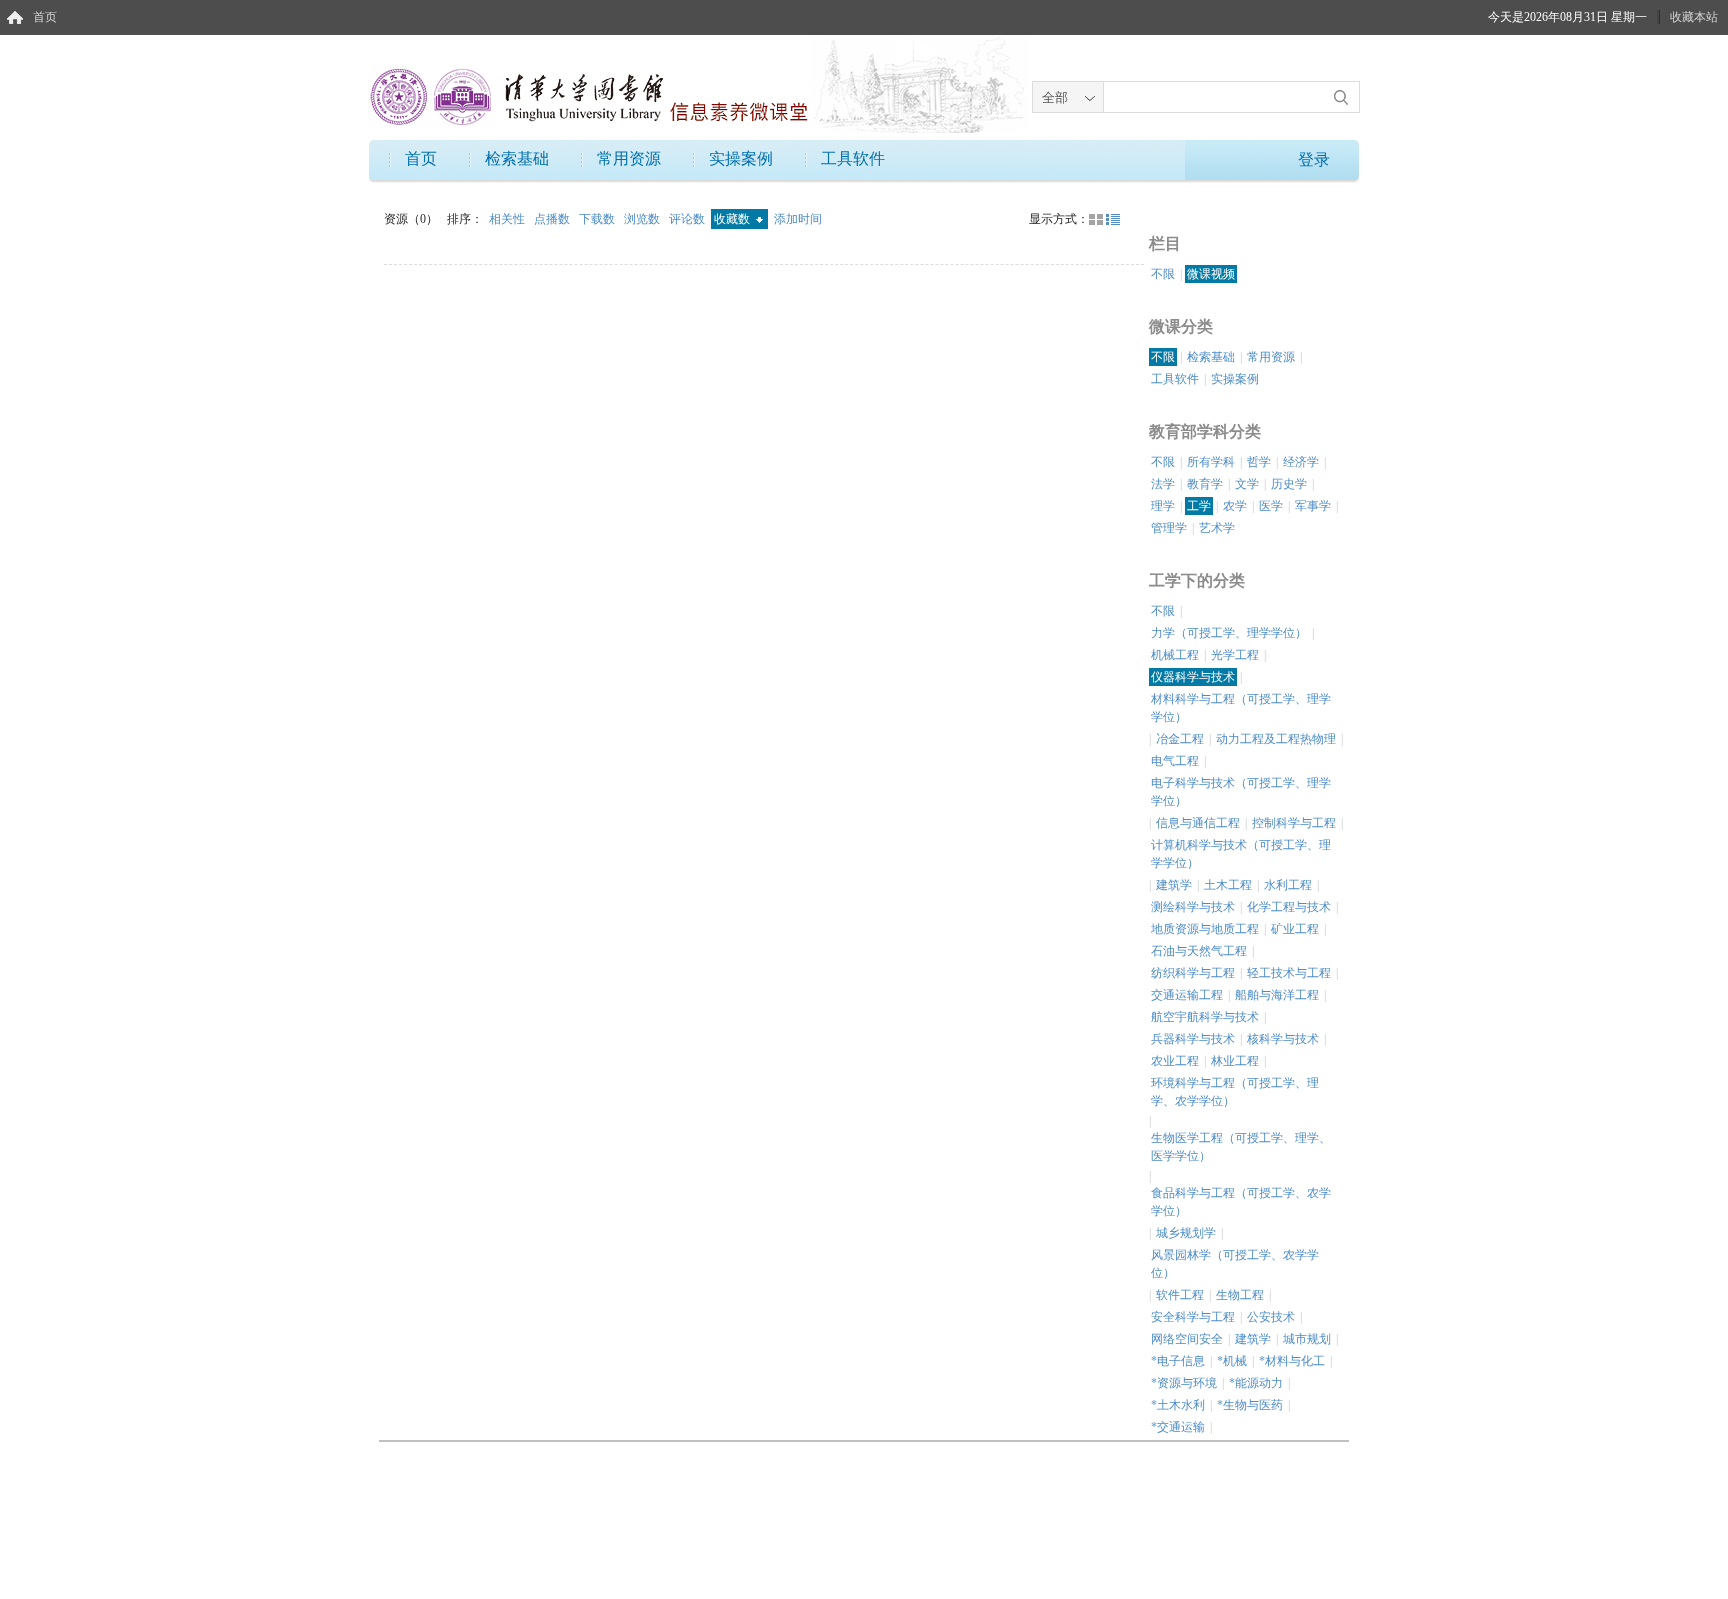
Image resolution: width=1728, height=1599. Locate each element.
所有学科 (1211, 462)
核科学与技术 (1283, 1039)
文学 (1247, 484)
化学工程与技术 (1289, 907)
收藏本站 (1694, 17)
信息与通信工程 (1198, 823)
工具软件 (853, 158)
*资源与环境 (1184, 1383)
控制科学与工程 (1294, 823)
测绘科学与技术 (1193, 907)
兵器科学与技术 (1193, 1039)
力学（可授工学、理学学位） (1229, 633)
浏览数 (643, 219)
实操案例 (741, 158)
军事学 (1313, 506)
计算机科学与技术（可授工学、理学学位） (1241, 854)
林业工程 (1235, 1061)
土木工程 (1228, 885)
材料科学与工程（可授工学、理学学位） (1241, 708)
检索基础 (517, 158)
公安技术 (1271, 1317)
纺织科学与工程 (1193, 973)
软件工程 (1180, 1295)
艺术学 (1217, 528)
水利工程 (1288, 885)
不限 (1163, 274)
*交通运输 (1178, 1427)
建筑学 (1174, 885)
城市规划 (1307, 1339)
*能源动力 (1256, 1383)
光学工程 (1235, 655)
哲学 (1259, 462)
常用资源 (629, 158)
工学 (1199, 506)
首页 (45, 17)
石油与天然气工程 (1199, 951)
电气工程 (1175, 761)
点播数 (553, 219)
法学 (1163, 484)
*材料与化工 (1292, 1361)
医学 (1271, 506)
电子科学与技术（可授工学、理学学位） (1241, 792)
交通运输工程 (1187, 995)
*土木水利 (1178, 1405)
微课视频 (1211, 274)
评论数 (688, 219)
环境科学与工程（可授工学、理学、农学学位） (1235, 1092)
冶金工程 (1180, 739)
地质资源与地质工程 (1205, 929)
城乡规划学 (1186, 1233)
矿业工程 (1295, 929)
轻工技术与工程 (1289, 973)
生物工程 (1240, 1295)
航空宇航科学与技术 (1205, 1017)
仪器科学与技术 (1193, 677)
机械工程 (1175, 655)
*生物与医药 (1250, 1405)
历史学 (1289, 484)
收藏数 (733, 219)
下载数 (598, 219)
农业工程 (1175, 1061)
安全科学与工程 (1193, 1317)
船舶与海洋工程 (1277, 995)
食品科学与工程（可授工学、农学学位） (1241, 1202)
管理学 (1169, 528)
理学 (1163, 506)
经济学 (1301, 462)
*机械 (1232, 1361)
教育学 (1205, 484)
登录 (1314, 159)
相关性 (508, 219)
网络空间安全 (1187, 1339)
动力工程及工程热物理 (1276, 739)
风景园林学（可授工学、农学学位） (1235, 1264)
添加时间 (798, 219)
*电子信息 (1178, 1361)
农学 (1235, 506)
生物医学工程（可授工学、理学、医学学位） (1241, 1147)
